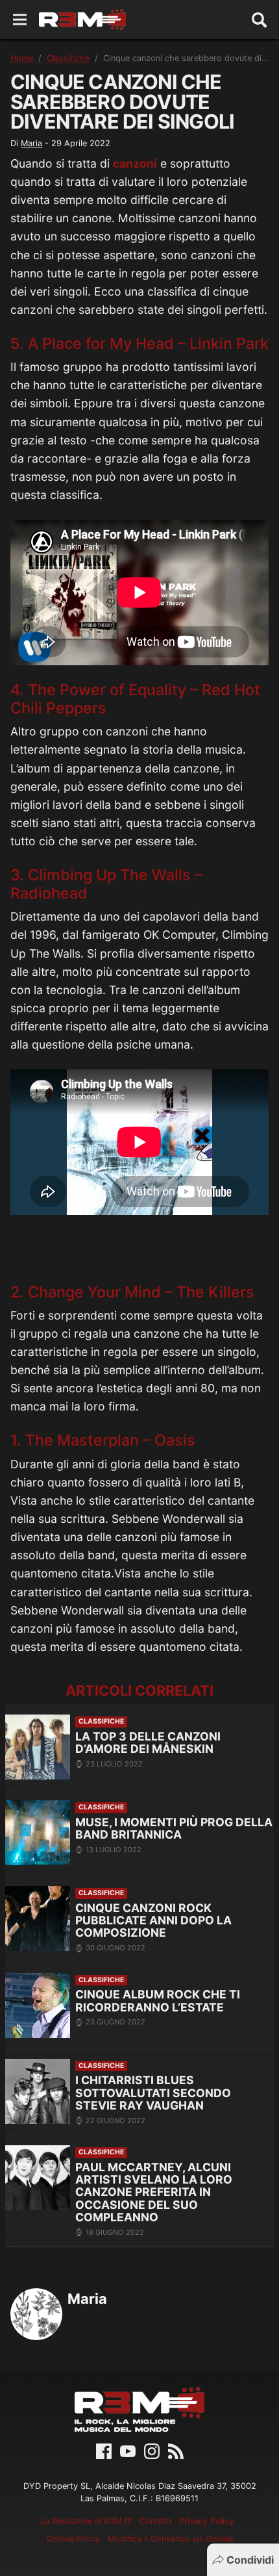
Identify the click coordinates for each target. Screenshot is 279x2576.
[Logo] (82, 19)
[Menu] (20, 20)
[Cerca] (260, 19)
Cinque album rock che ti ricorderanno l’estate (158, 2001)
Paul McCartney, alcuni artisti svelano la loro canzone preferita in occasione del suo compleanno (154, 2192)
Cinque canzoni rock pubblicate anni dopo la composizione (153, 1920)
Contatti (155, 2521)
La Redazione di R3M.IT (86, 2521)
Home (22, 58)
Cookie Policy (73, 2539)
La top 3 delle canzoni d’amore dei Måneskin (148, 1743)
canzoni (135, 163)
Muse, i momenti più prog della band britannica (174, 1829)
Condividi (250, 2560)
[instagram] (152, 2450)
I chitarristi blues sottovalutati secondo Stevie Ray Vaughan (153, 2093)
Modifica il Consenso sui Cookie (170, 2539)
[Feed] (176, 2450)
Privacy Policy (206, 2521)
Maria (31, 143)
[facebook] (104, 2450)
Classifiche (68, 58)
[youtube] (128, 2450)
